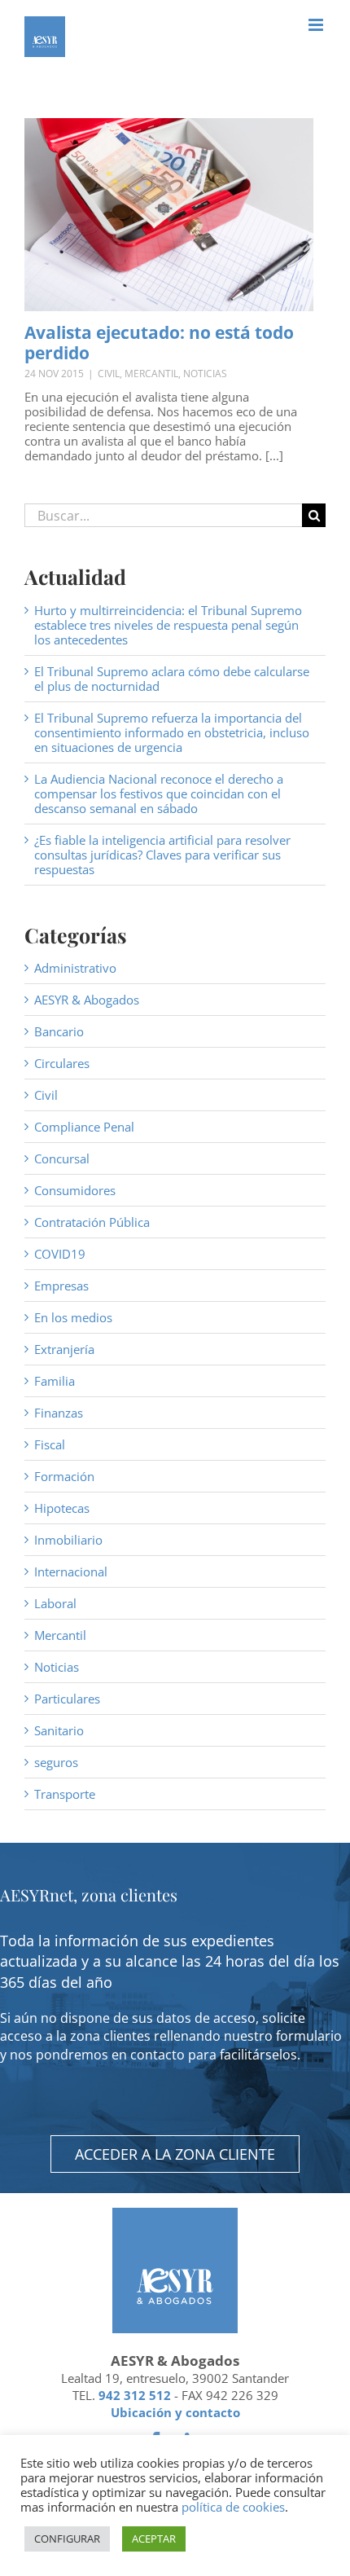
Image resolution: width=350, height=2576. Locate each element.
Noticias (205, 374)
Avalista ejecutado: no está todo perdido (159, 343)
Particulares (67, 1699)
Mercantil (151, 374)
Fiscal (50, 1444)
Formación (64, 1476)
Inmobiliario (68, 1540)
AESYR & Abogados (87, 1000)
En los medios (73, 1317)
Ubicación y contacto (175, 2412)
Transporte (65, 1794)
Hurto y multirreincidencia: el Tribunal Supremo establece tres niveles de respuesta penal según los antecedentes (168, 625)
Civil (109, 374)
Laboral (55, 1603)
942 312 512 (135, 2395)
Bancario (59, 1031)
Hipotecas (62, 1508)
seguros (56, 1762)
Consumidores (75, 1190)
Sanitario (59, 1730)
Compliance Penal (84, 1127)
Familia (55, 1381)
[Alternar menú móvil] (317, 25)
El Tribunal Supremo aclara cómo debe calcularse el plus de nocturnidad (172, 679)
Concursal (62, 1158)
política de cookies (233, 2507)
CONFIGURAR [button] (67, 2539)
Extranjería (64, 1349)
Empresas (61, 1286)
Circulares (62, 1063)
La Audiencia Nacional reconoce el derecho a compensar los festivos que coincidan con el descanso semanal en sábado (159, 793)
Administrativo (75, 968)
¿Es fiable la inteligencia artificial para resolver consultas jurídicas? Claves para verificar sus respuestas (162, 855)
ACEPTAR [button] (154, 2539)
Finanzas (59, 1413)
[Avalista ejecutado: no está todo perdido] (169, 215)
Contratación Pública (92, 1222)
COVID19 (60, 1254)
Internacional (71, 1572)
